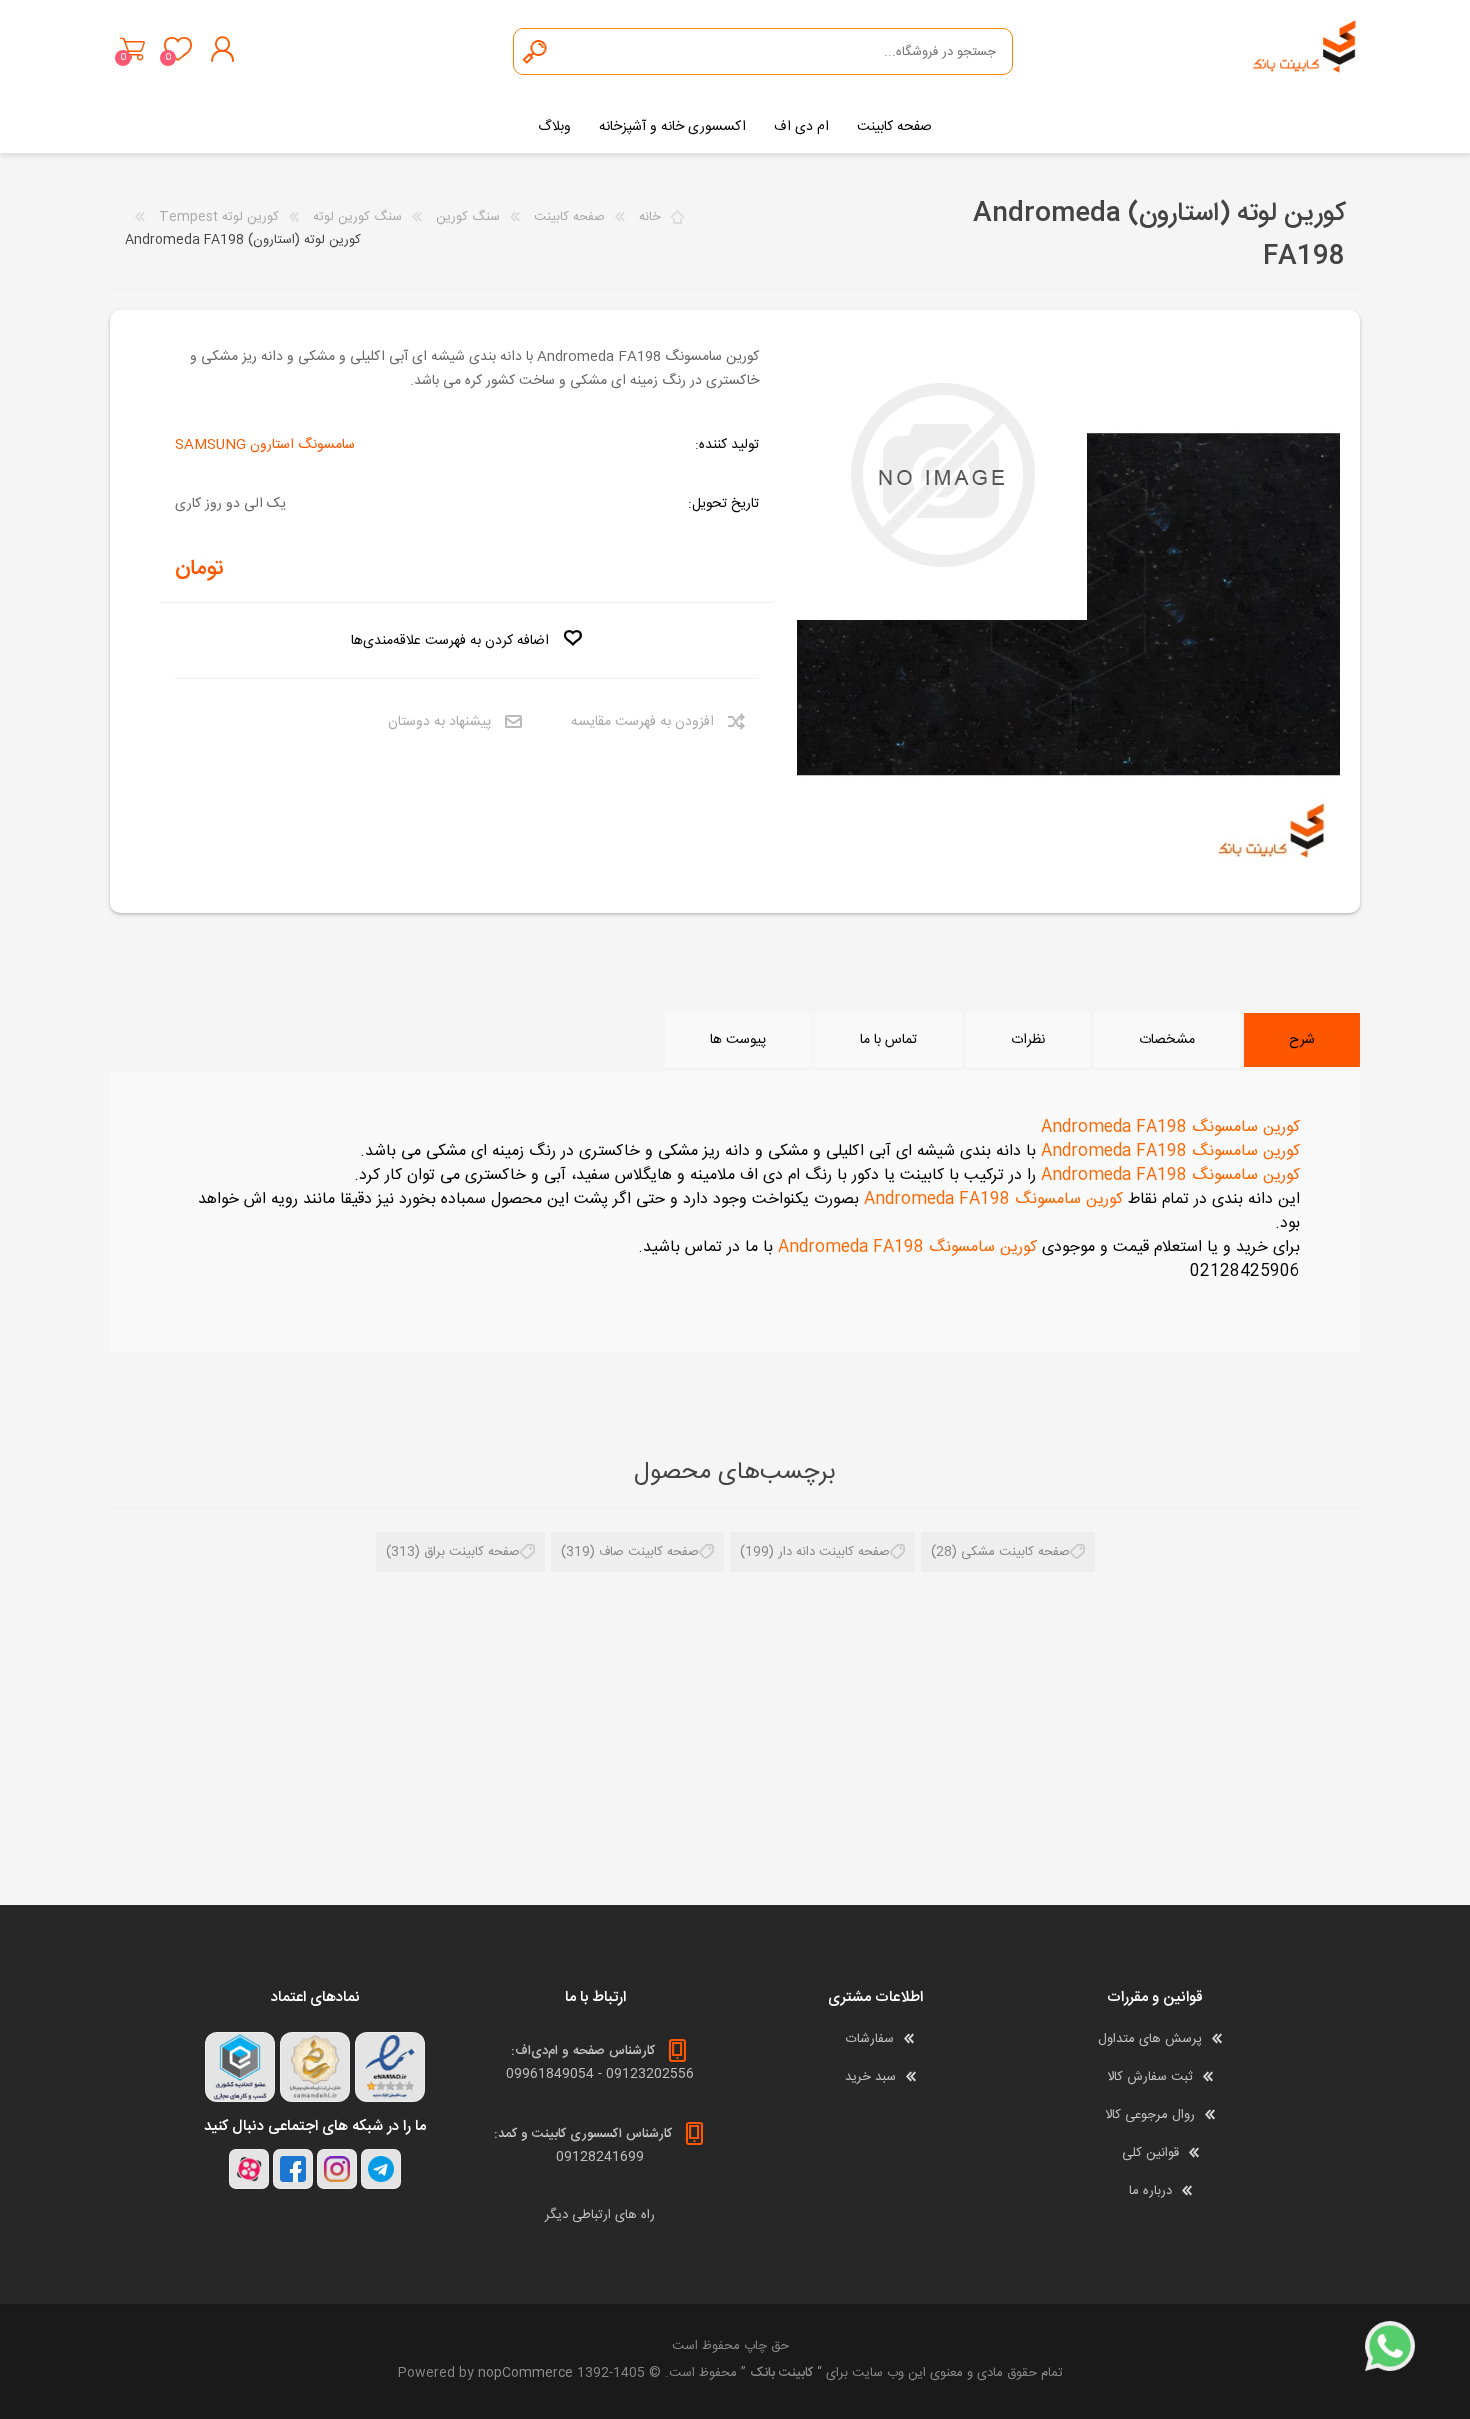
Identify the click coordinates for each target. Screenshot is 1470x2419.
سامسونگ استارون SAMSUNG (265, 445)
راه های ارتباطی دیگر (600, 2215)
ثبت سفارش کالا (1150, 2077)
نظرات (1028, 1040)
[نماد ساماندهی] (315, 2067)
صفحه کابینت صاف (649, 1552)
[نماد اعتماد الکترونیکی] (390, 2067)
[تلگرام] (381, 2169)
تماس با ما (888, 1040)
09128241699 (600, 2157)
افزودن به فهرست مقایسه (642, 722)
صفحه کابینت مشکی (1015, 1552)
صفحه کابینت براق (472, 1552)
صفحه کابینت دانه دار (834, 1552)
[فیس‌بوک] (293, 2169)
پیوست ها (738, 1040)
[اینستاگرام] (337, 2169)
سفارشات (870, 2039)
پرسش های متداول (1150, 2039)
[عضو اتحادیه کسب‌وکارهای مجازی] (240, 2067)
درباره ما (1150, 2191)
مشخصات (1167, 1040)
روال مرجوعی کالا (1150, 2115)
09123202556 (650, 2074)
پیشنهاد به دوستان (439, 722)
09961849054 (550, 2074)
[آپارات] (249, 2169)
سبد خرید (132, 49)
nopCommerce (525, 2373)
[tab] (1302, 1040)
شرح (1302, 1040)
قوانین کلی (1150, 2153)
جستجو (536, 51)
